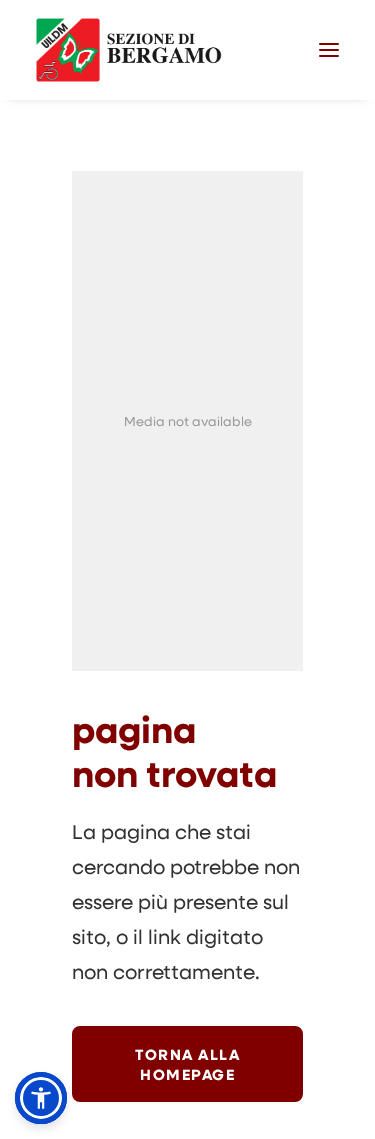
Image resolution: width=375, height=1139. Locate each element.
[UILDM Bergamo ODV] (129, 50)
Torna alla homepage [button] (190, 1064)
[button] (329, 50)
